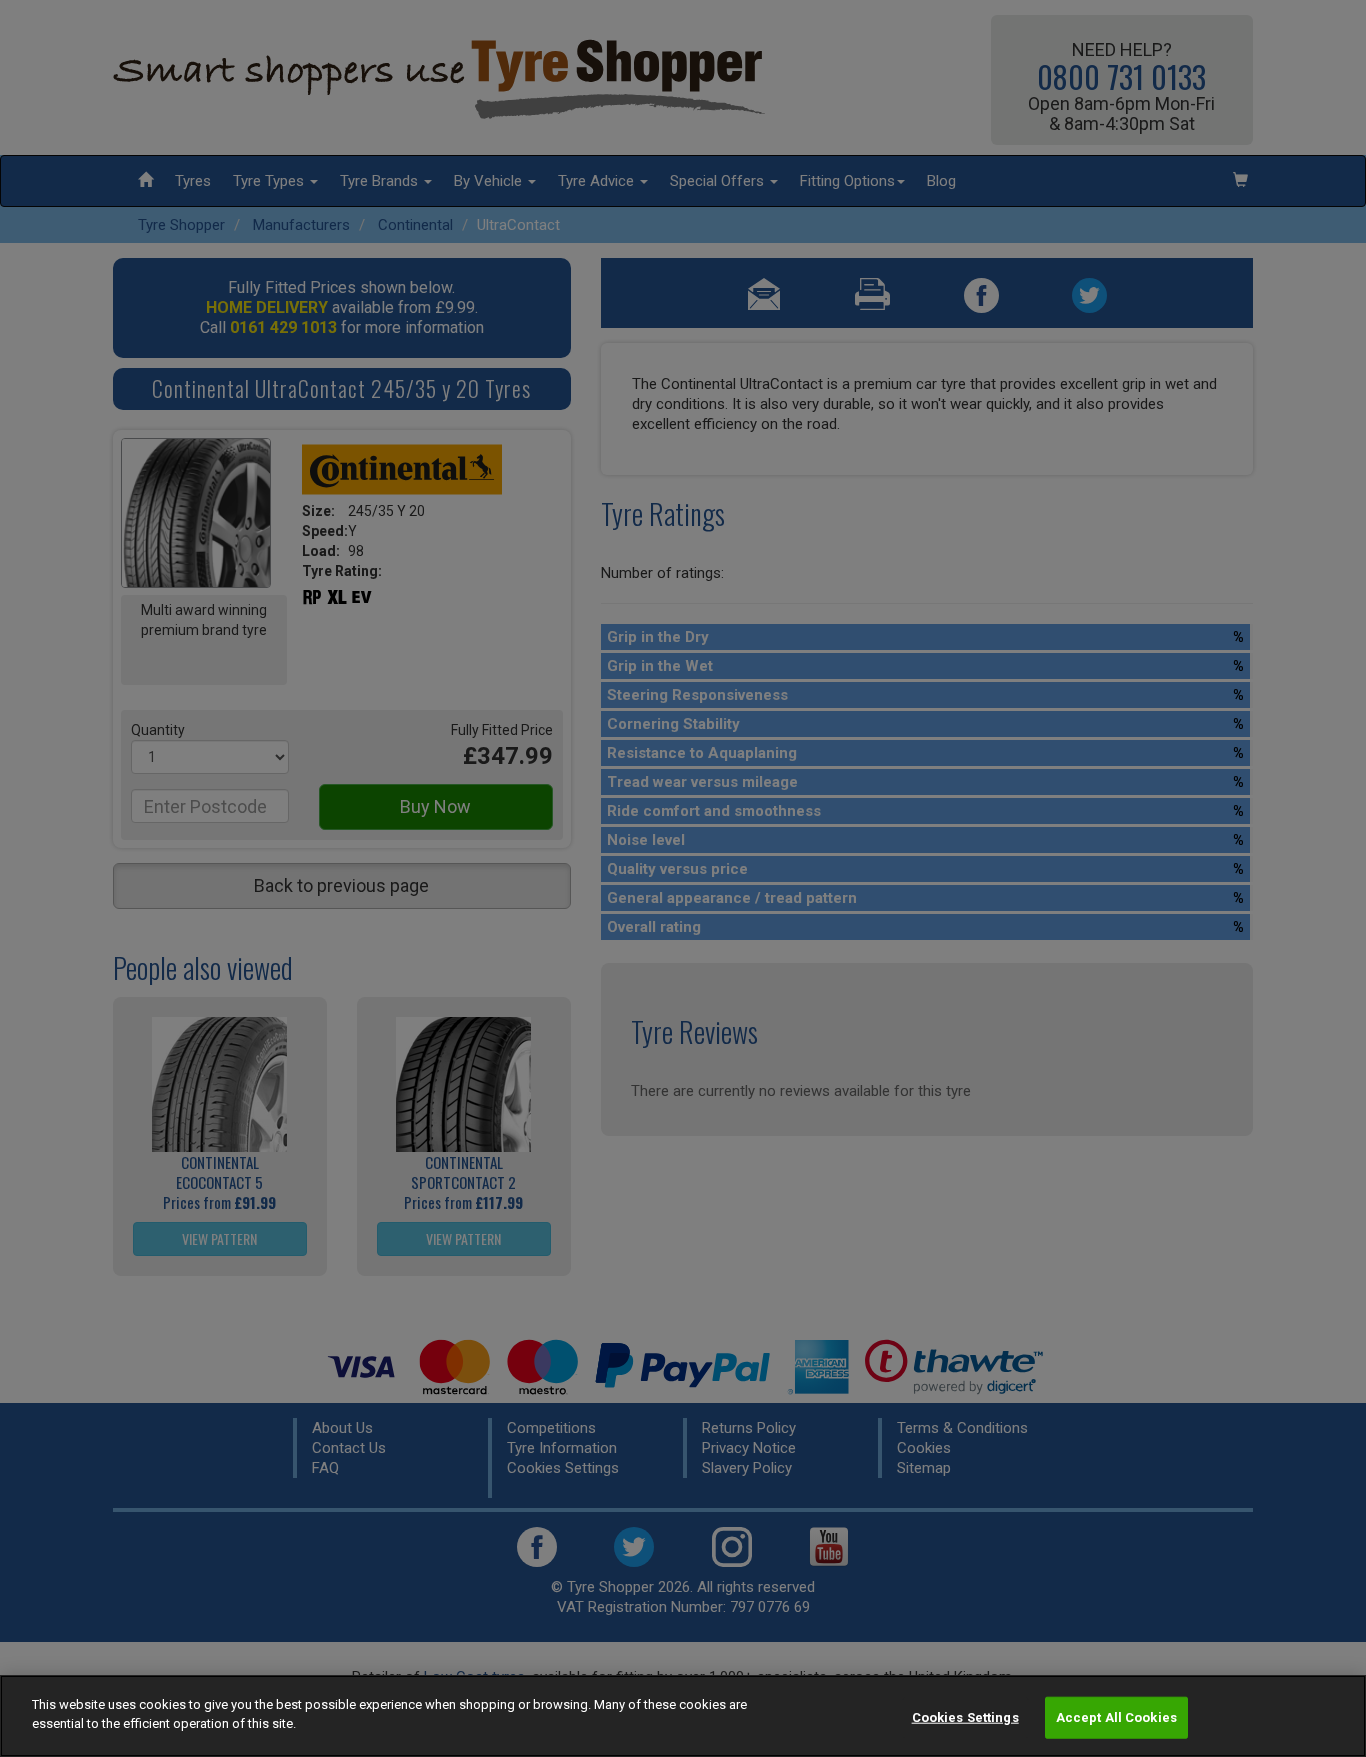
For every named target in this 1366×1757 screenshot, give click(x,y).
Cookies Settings (965, 1717)
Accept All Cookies (1116, 1717)
